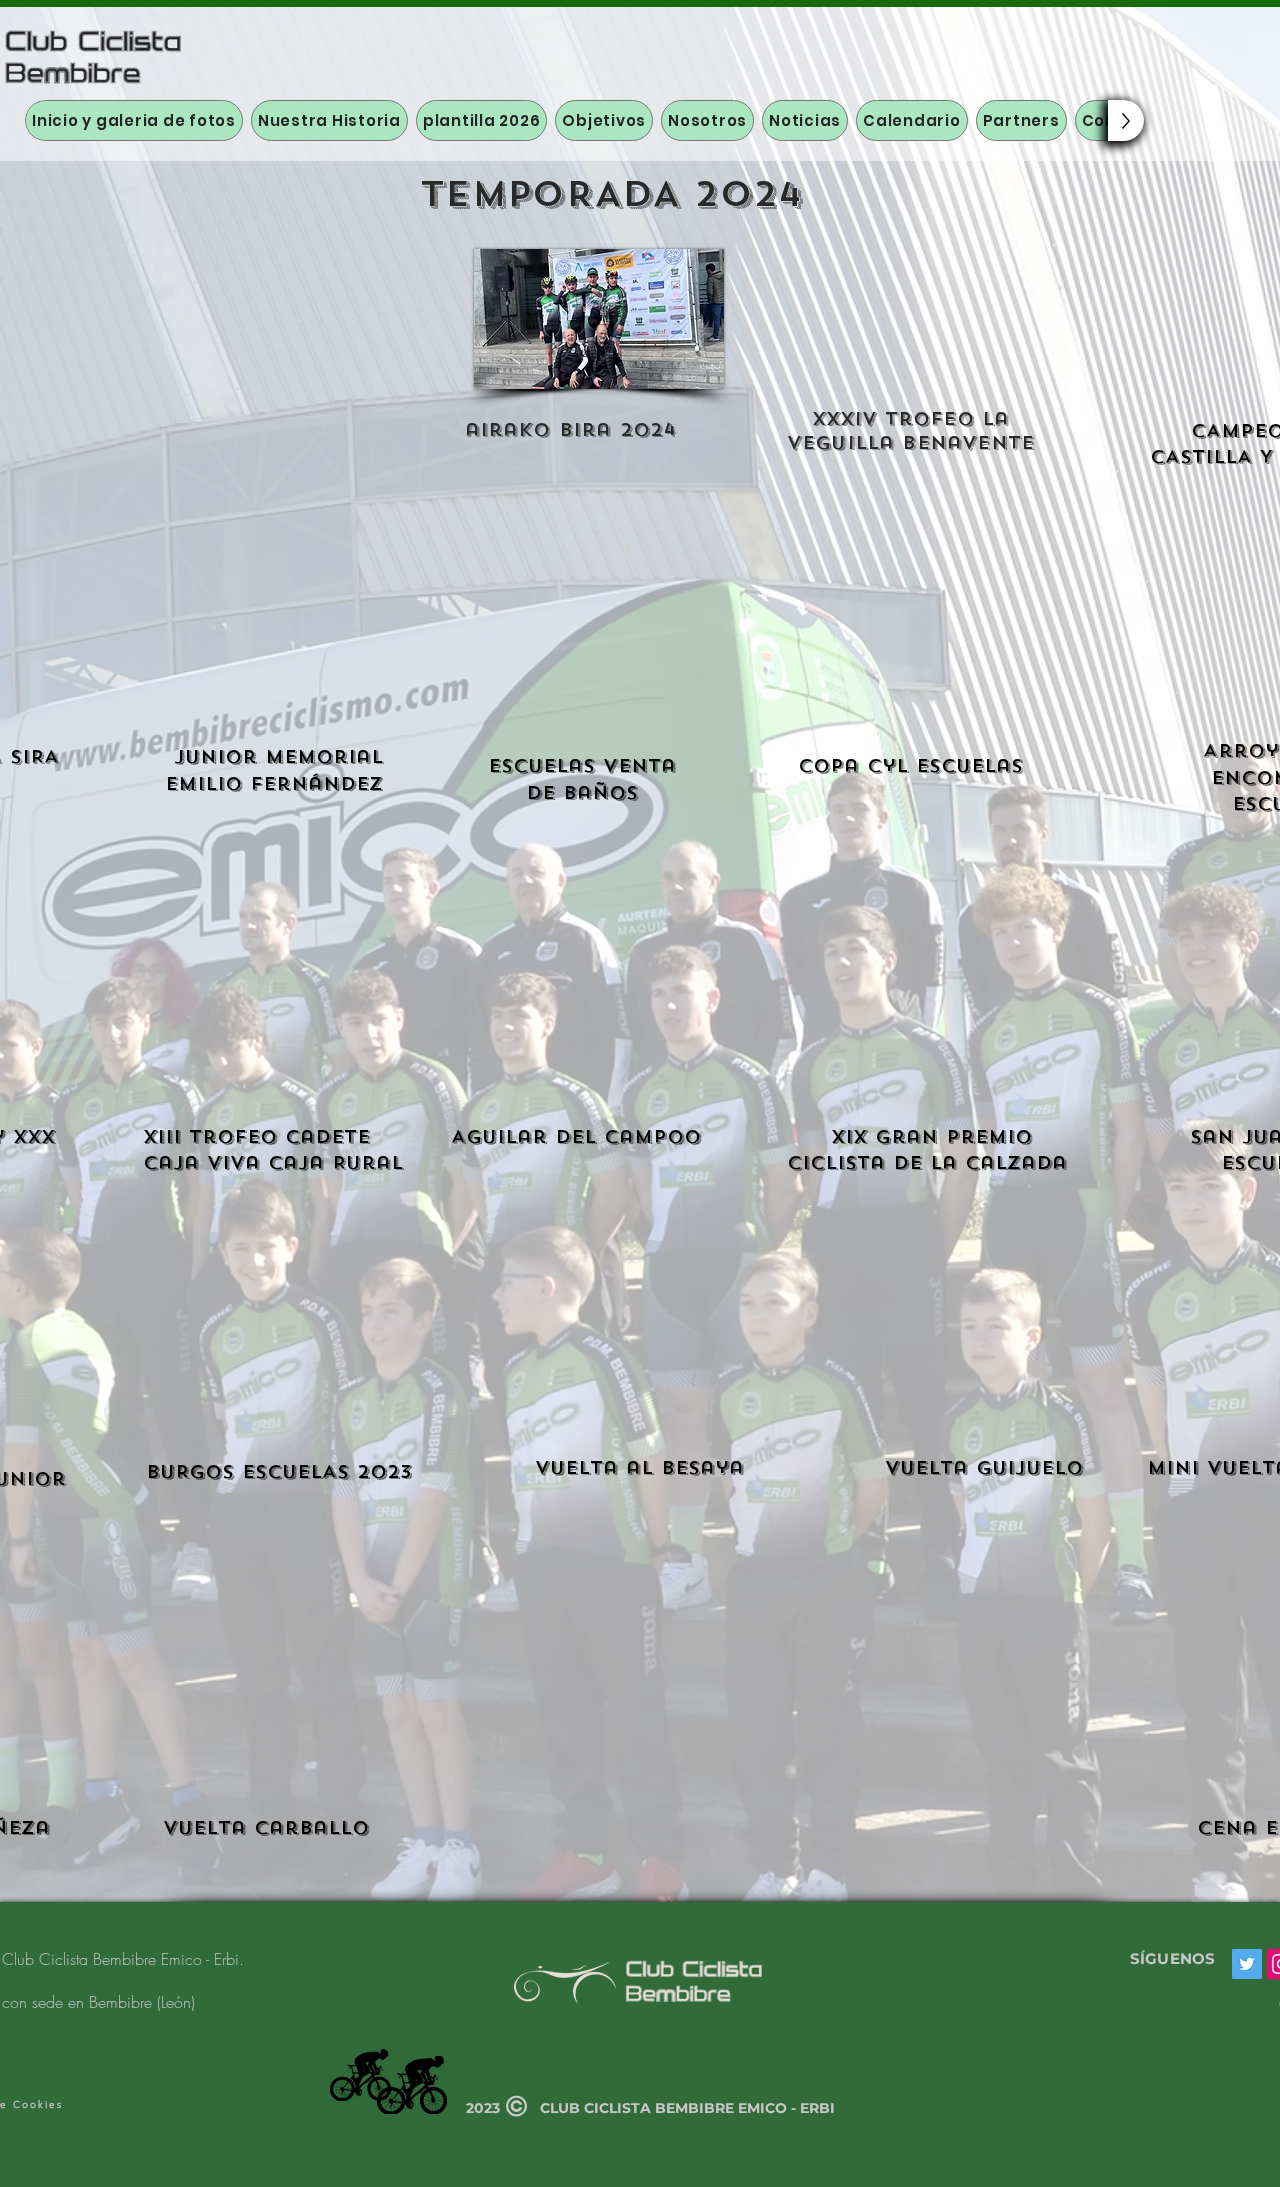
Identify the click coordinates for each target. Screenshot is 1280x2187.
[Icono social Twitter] (1247, 1964)
